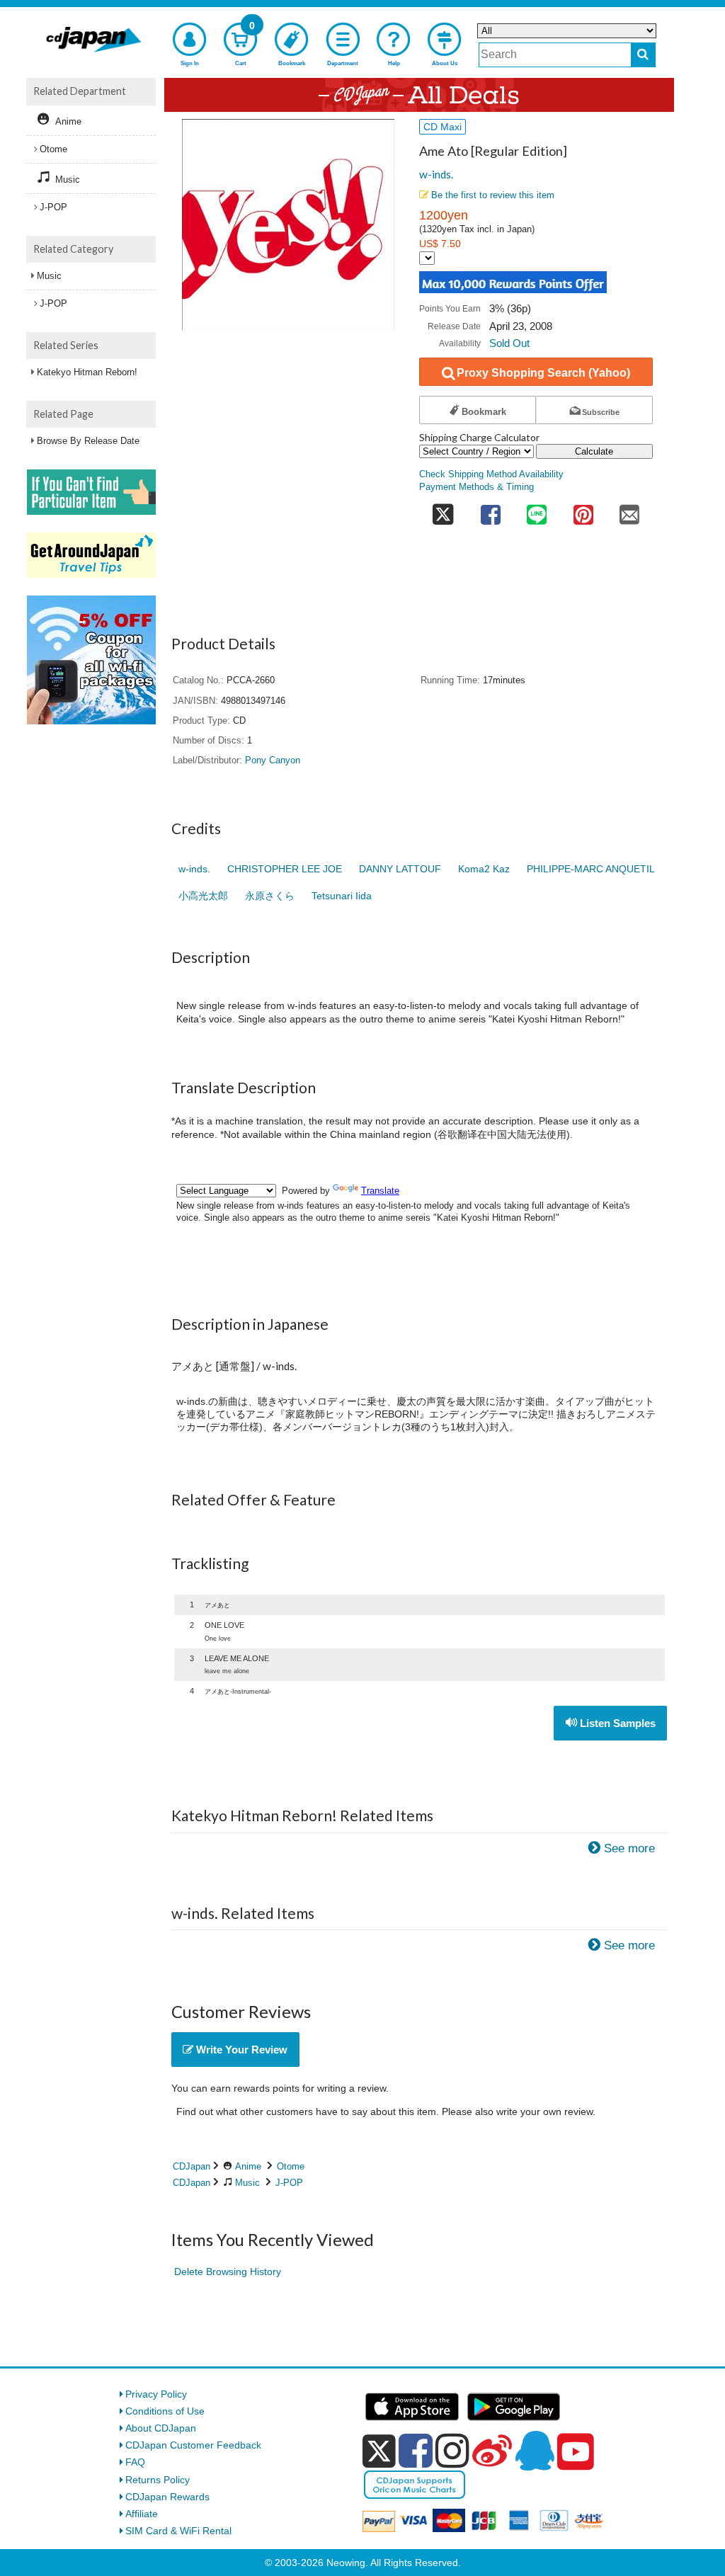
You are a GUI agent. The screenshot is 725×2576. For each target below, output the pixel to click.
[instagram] (452, 2451)
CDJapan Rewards (167, 2497)
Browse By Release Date (88, 441)
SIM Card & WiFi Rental (178, 2531)
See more (629, 1848)
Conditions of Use (165, 2411)
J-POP (289, 2183)
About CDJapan (161, 2428)
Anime (248, 2166)
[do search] (643, 55)
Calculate (594, 451)
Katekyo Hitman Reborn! (87, 372)
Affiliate (142, 2514)
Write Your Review (240, 2050)
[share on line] (537, 510)
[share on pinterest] (583, 510)
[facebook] (416, 2451)
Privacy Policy (156, 2394)
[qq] (535, 2451)
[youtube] (576, 2452)
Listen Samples (616, 1723)
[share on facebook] (491, 510)
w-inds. (436, 174)
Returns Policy (158, 2480)
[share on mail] (629, 510)
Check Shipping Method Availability (491, 474)
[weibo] (492, 2451)
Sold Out (509, 343)
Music (247, 2183)
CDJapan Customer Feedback (193, 2445)
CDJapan (192, 2166)
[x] (379, 2451)
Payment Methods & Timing (476, 487)
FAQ (135, 2462)
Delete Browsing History (228, 2272)
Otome (291, 2166)
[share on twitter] (443, 510)
